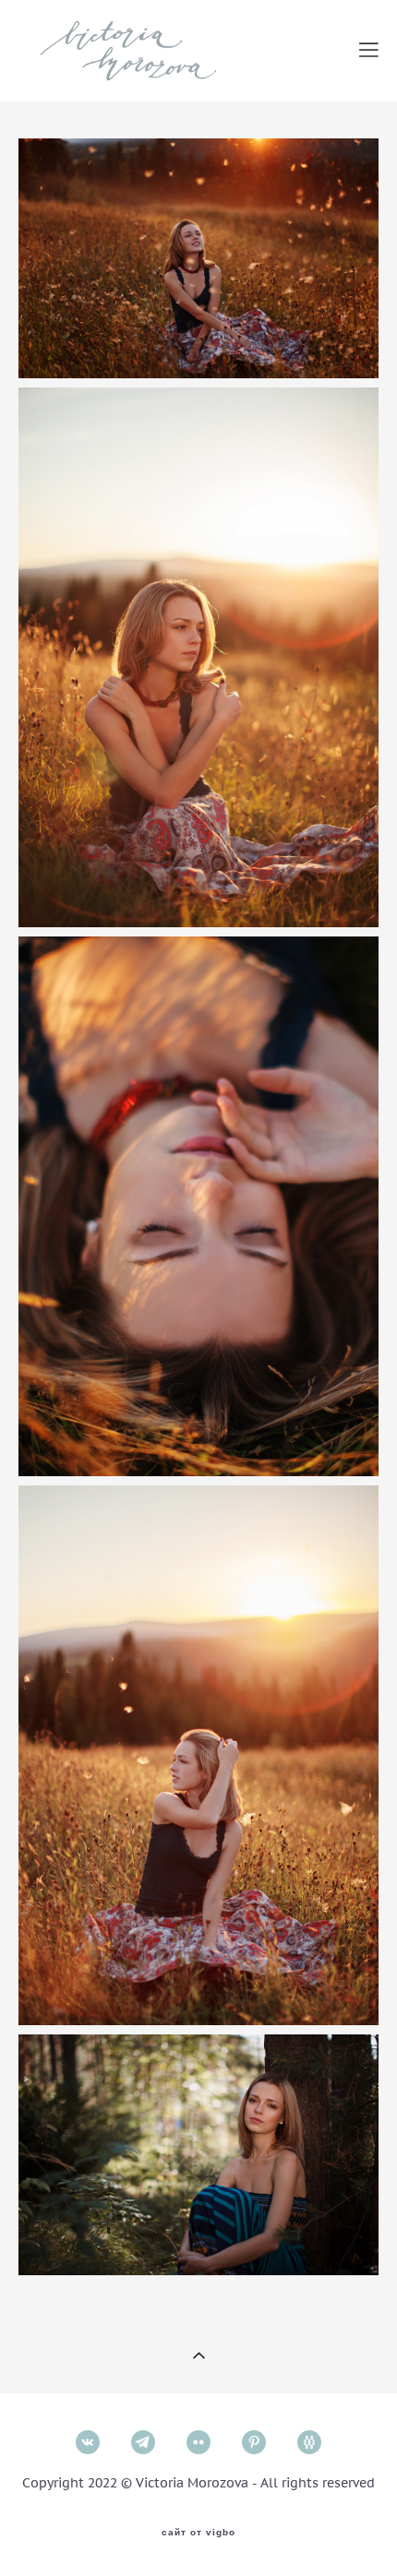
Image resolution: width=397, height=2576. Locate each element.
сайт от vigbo (198, 2533)
